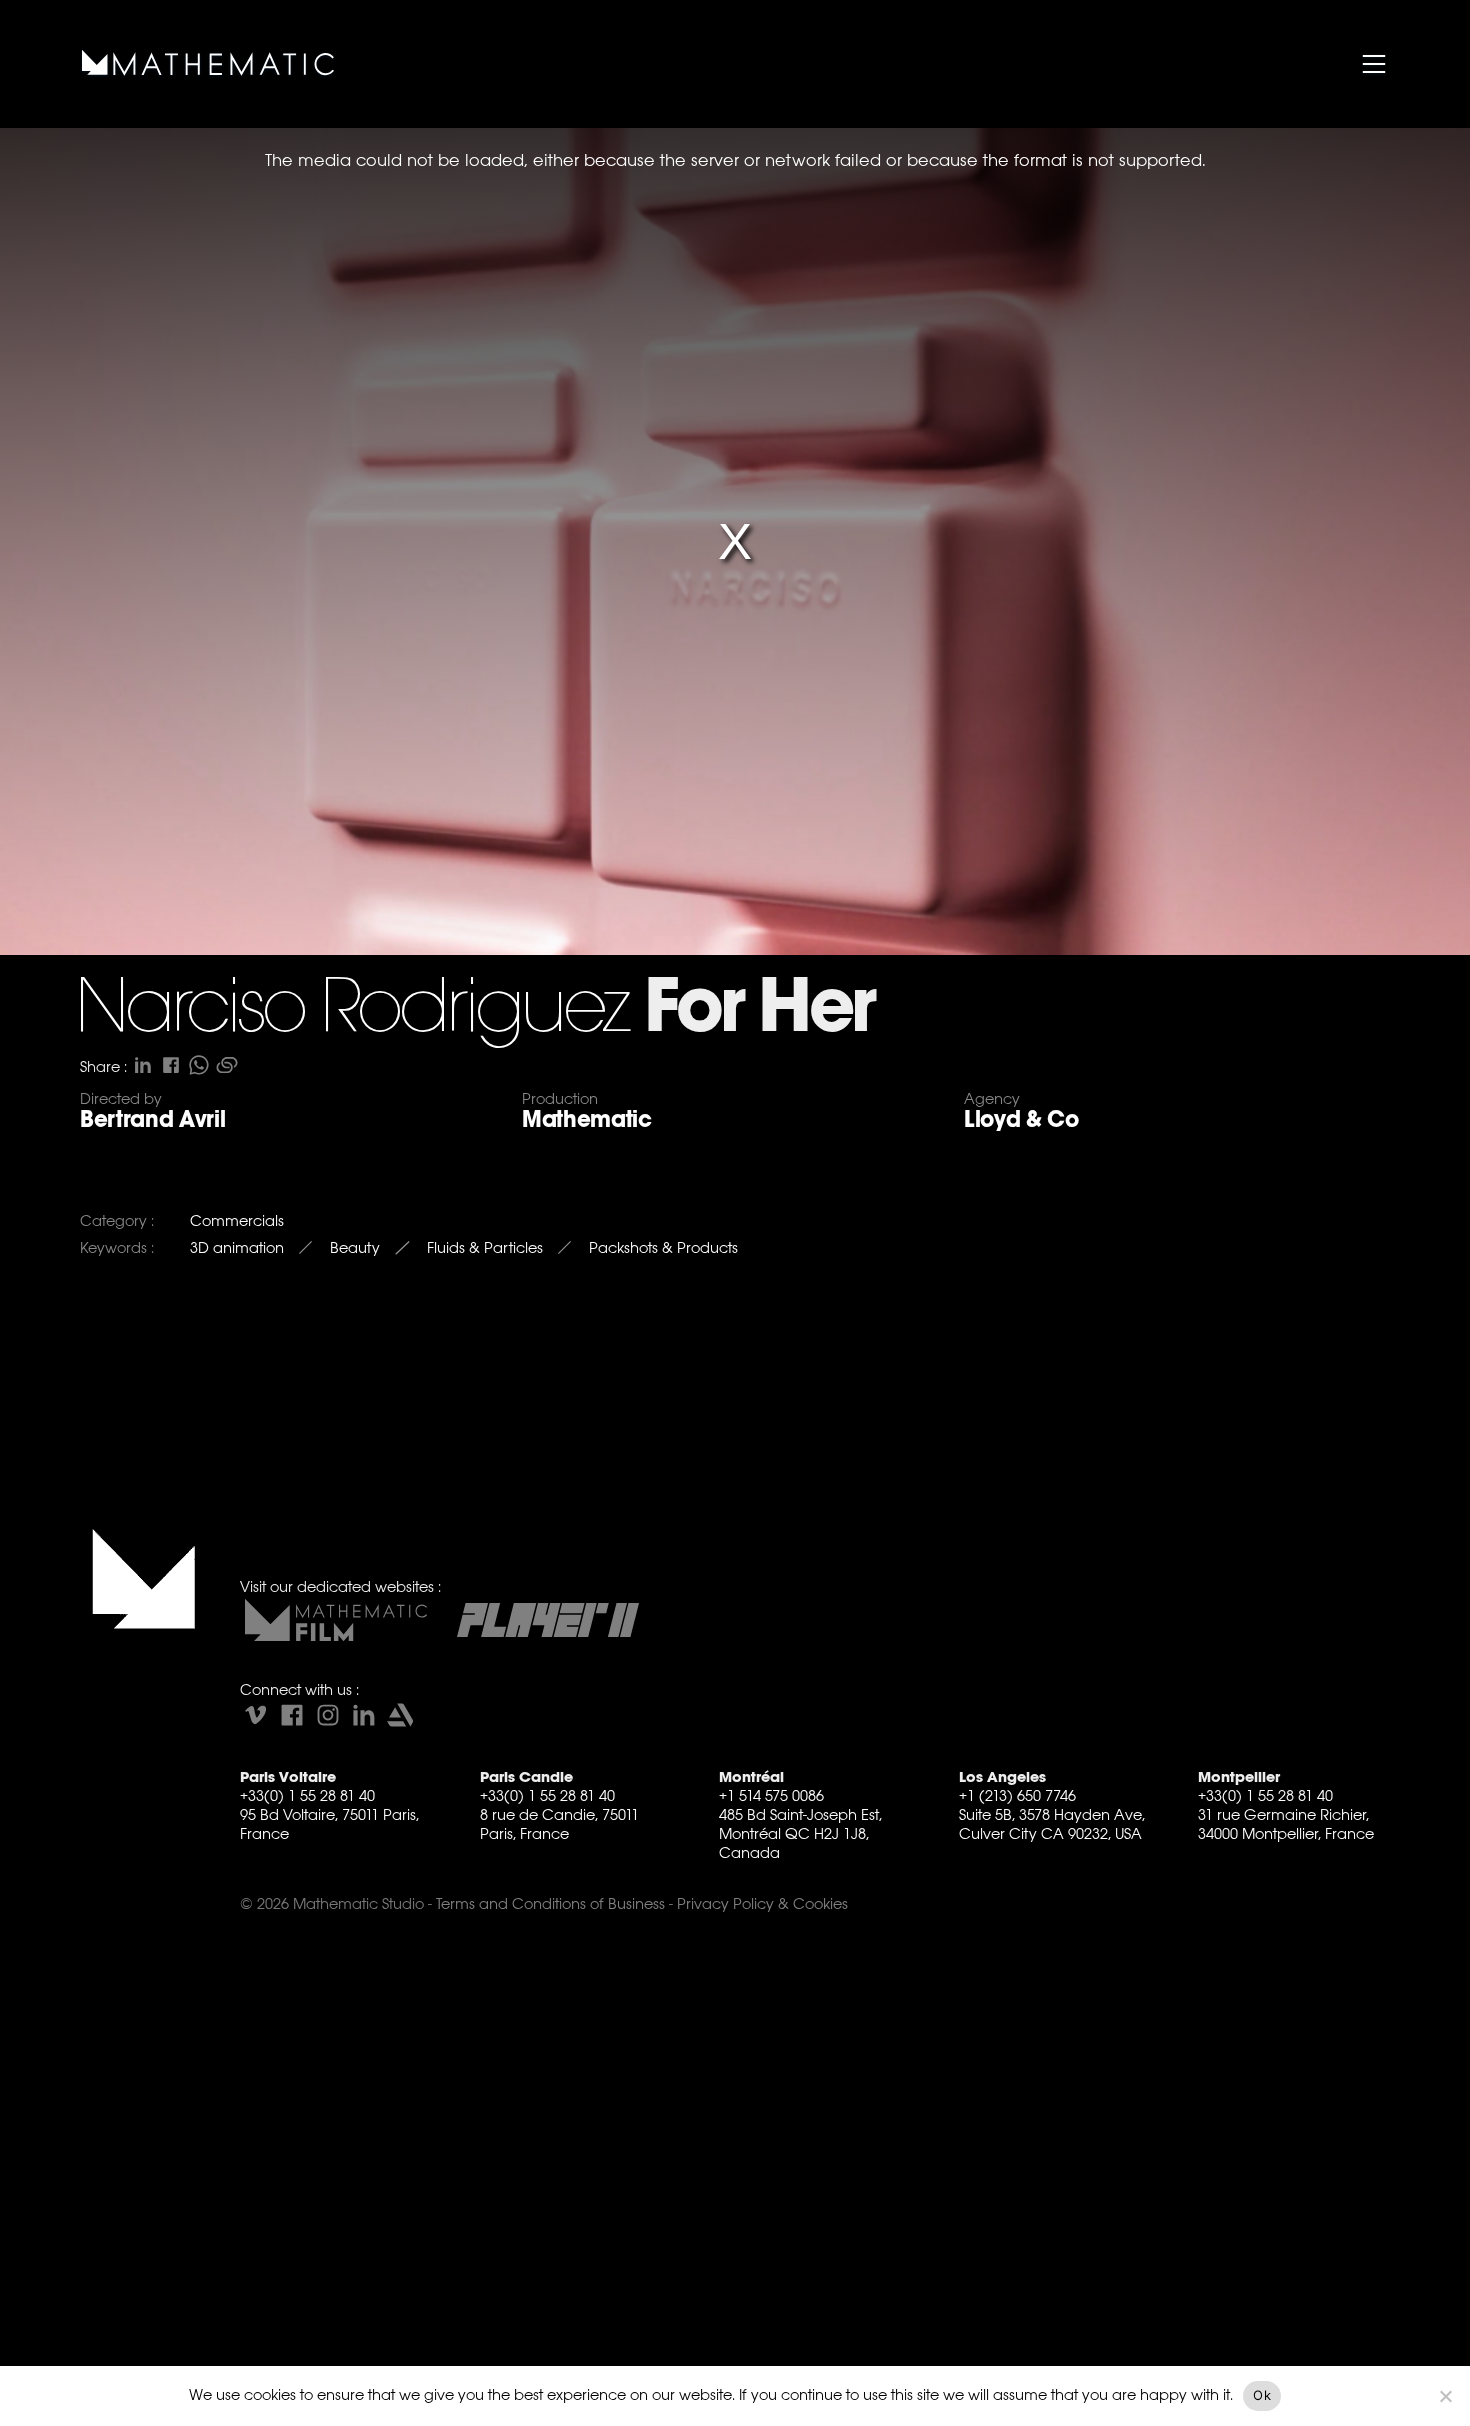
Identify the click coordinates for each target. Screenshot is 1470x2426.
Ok (1262, 2395)
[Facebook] (292, 1715)
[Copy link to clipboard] (227, 1065)
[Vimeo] (256, 1715)
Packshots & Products (663, 1247)
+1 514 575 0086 (771, 1795)
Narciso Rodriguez (351, 1011)
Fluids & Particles (485, 1247)
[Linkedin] (364, 1715)
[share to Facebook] (171, 1065)
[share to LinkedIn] (143, 1065)
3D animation (237, 1247)
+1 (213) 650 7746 (1017, 1795)
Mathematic (587, 1119)
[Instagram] (328, 1715)
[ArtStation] (400, 1715)
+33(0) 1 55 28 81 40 (307, 1795)
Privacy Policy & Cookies (762, 1903)
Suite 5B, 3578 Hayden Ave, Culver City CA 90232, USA (1052, 1824)
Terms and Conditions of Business (550, 1903)
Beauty (355, 1247)
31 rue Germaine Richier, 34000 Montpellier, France (1286, 1824)
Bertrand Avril (153, 1119)
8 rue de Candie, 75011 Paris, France (559, 1824)
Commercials (237, 1220)
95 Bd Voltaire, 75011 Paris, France (329, 1824)
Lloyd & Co (1021, 1119)
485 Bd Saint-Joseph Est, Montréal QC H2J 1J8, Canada (800, 1833)
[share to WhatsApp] (199, 1065)
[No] (1445, 2396)
